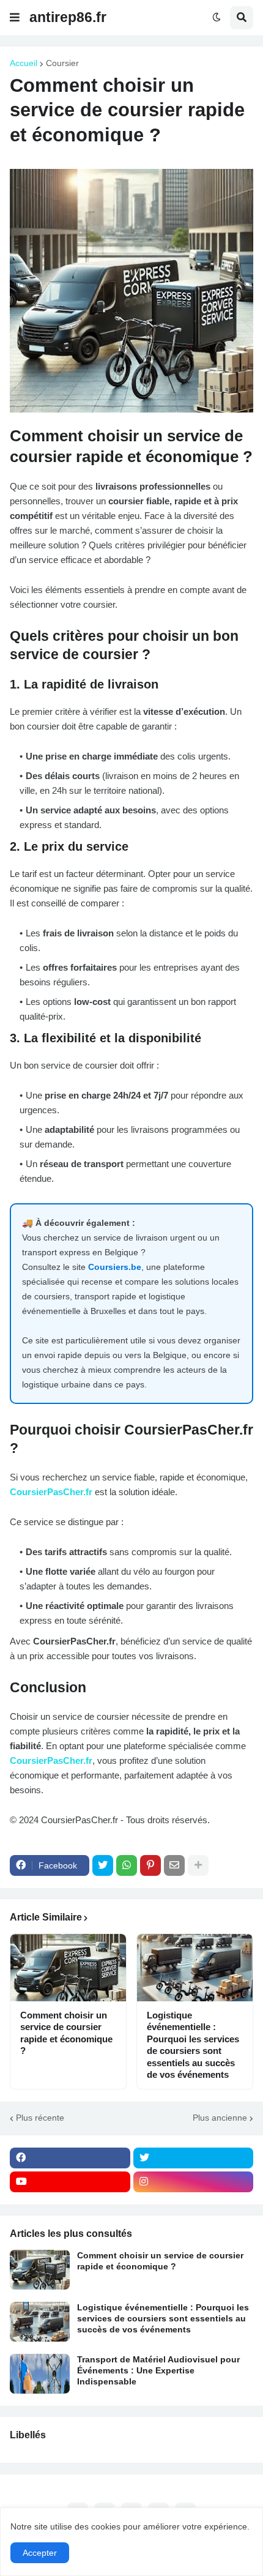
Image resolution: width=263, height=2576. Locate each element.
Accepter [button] (40, 2553)
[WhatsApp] (127, 1865)
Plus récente (40, 2118)
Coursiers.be (115, 1267)
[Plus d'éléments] (198, 1865)
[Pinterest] (150, 1865)
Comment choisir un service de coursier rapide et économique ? (66, 2033)
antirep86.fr (68, 17)
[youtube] (70, 2182)
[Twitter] (103, 1865)
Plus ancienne (220, 2118)
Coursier (62, 63)
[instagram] (194, 2182)
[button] (15, 18)
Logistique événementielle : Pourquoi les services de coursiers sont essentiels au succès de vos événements (193, 2045)
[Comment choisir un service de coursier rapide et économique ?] (68, 1968)
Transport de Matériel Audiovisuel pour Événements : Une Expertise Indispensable (158, 2370)
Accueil (24, 63)
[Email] (174, 1865)
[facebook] (70, 2158)
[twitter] (194, 2158)
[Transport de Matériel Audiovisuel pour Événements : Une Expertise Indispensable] (40, 2374)
